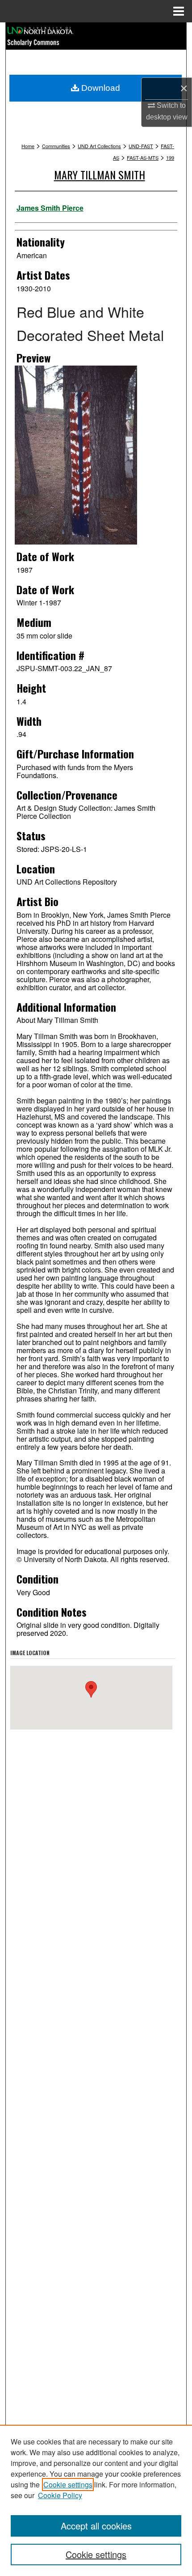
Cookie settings (68, 2484)
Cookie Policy (60, 2495)
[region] (96, 2500)
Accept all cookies (96, 2526)
